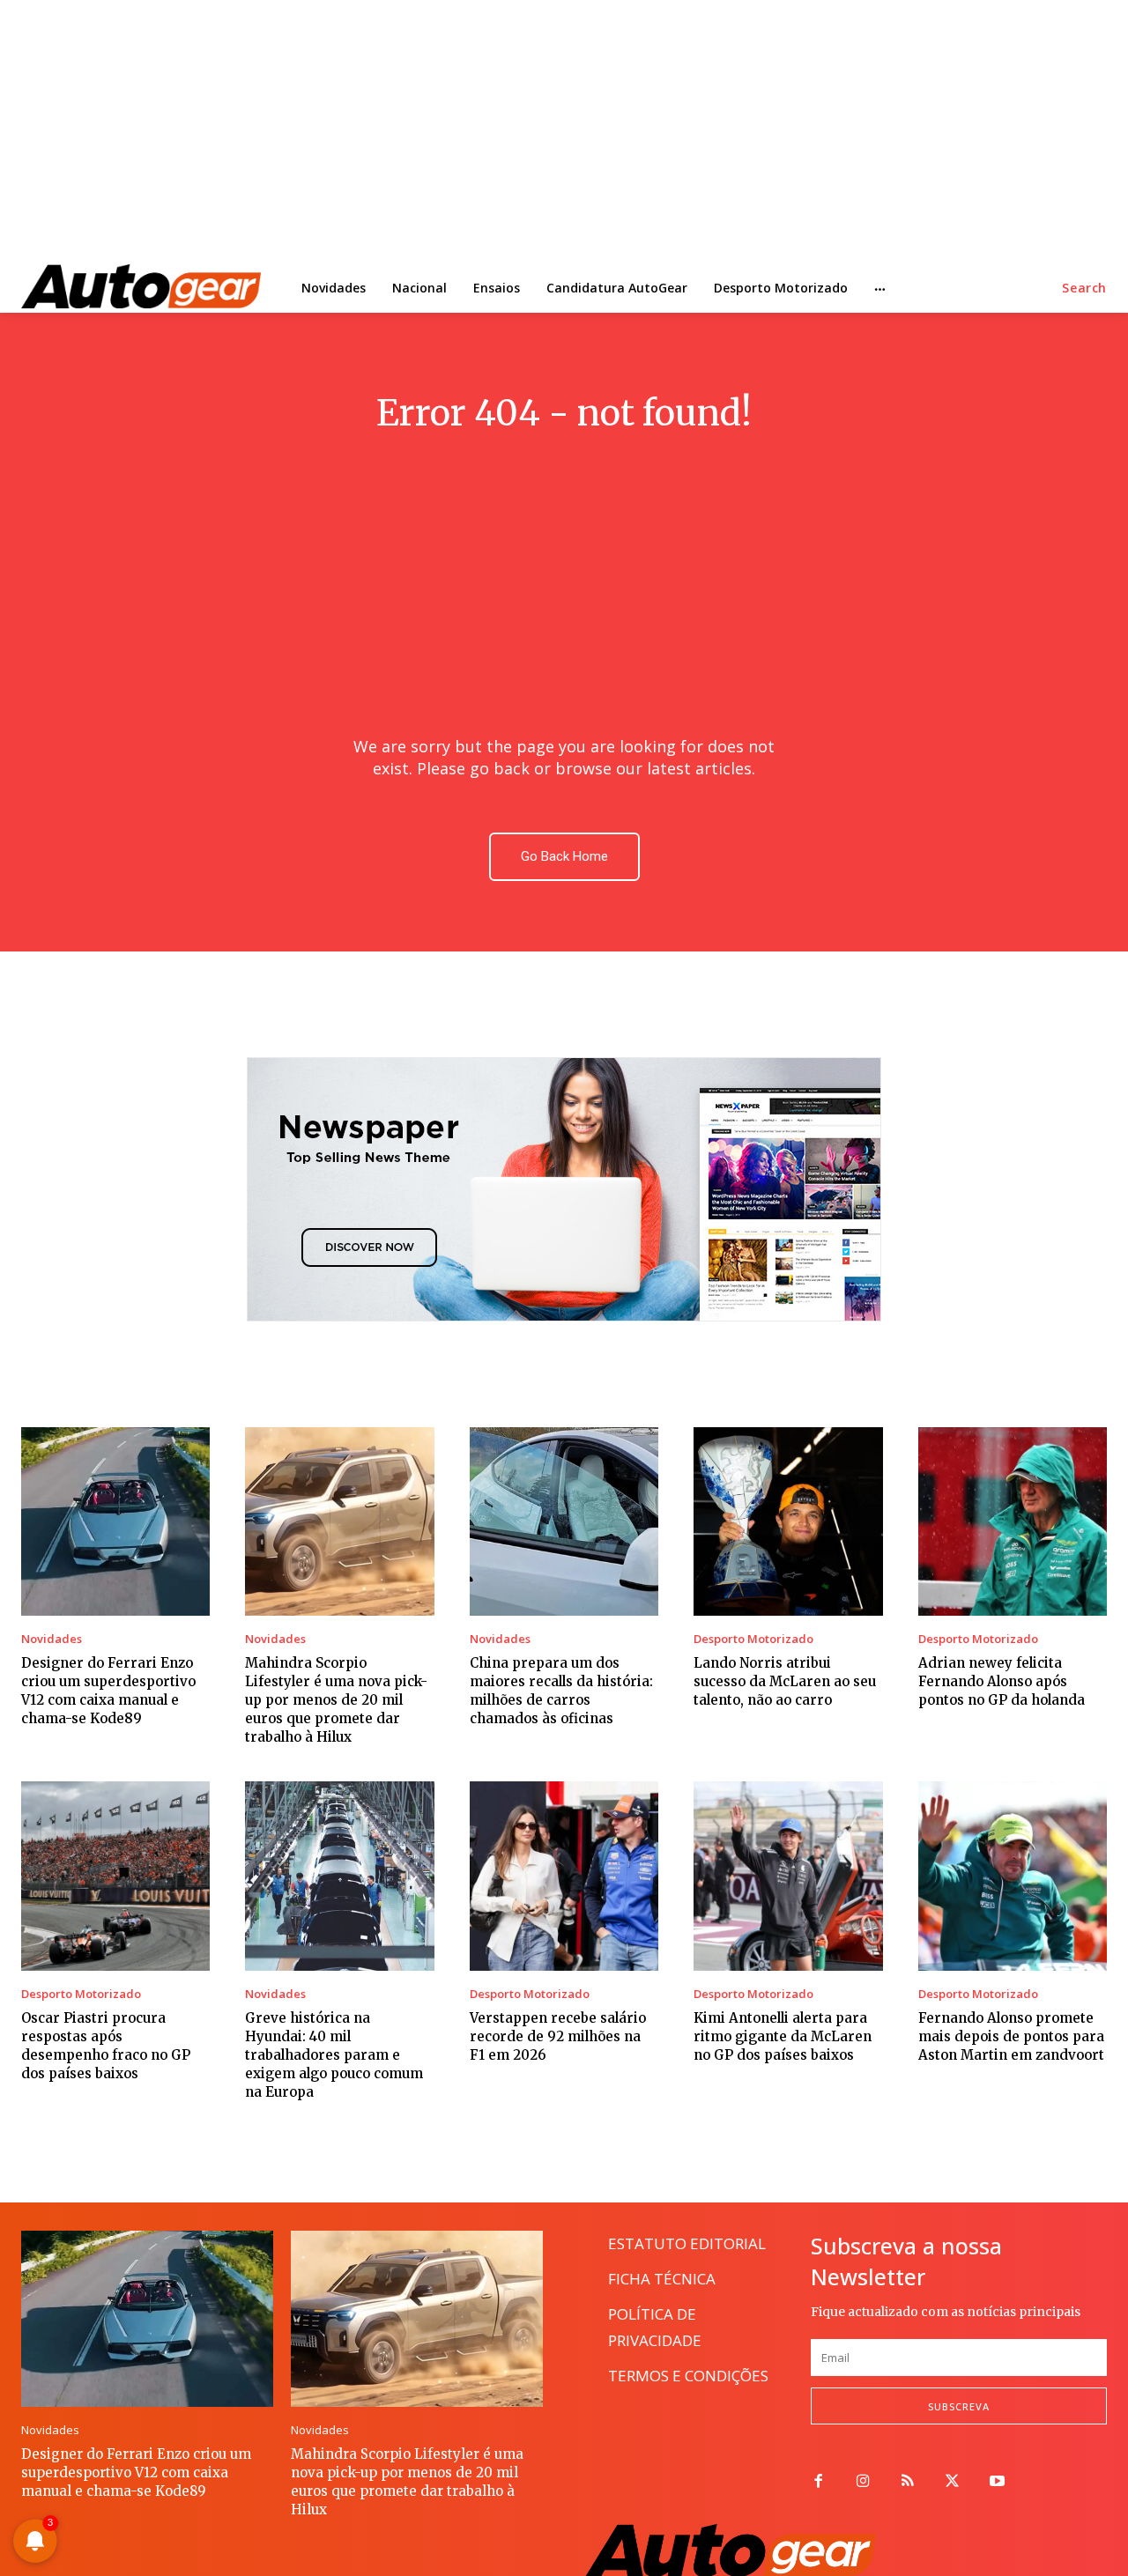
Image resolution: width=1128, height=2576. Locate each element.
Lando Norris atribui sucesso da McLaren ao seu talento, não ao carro (785, 1681)
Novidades (52, 1639)
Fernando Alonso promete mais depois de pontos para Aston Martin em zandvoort (1011, 2036)
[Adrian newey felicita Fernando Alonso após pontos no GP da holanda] (1013, 1521)
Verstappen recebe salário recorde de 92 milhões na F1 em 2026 (558, 2036)
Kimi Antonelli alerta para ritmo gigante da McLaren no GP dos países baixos (783, 2036)
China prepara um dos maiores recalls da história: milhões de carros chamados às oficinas (561, 1691)
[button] (1084, 288)
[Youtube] (997, 2482)
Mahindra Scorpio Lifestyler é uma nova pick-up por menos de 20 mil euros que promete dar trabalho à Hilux (336, 1700)
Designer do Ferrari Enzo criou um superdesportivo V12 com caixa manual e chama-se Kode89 (108, 1691)
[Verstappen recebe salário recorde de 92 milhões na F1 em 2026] (564, 1876)
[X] (952, 2482)
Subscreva (959, 2406)
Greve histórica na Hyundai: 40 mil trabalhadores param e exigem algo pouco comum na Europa (334, 2055)
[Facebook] (818, 2482)
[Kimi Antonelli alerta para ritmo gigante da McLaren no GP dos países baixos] (788, 1876)
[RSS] (908, 2482)
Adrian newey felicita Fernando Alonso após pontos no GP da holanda (1002, 1681)
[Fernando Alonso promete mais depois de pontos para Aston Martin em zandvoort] (1013, 1876)
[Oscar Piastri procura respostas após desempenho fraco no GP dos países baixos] (115, 1876)
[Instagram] (863, 2482)
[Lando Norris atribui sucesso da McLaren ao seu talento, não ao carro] (788, 1521)
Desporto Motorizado (753, 1639)
